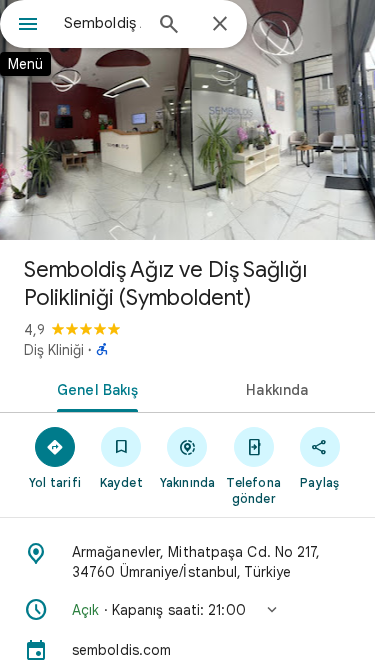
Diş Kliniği (54, 350)
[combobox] (102, 23)
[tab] (94, 388)
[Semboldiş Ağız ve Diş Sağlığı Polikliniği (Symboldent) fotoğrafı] (187, 120)
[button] (187, 610)
